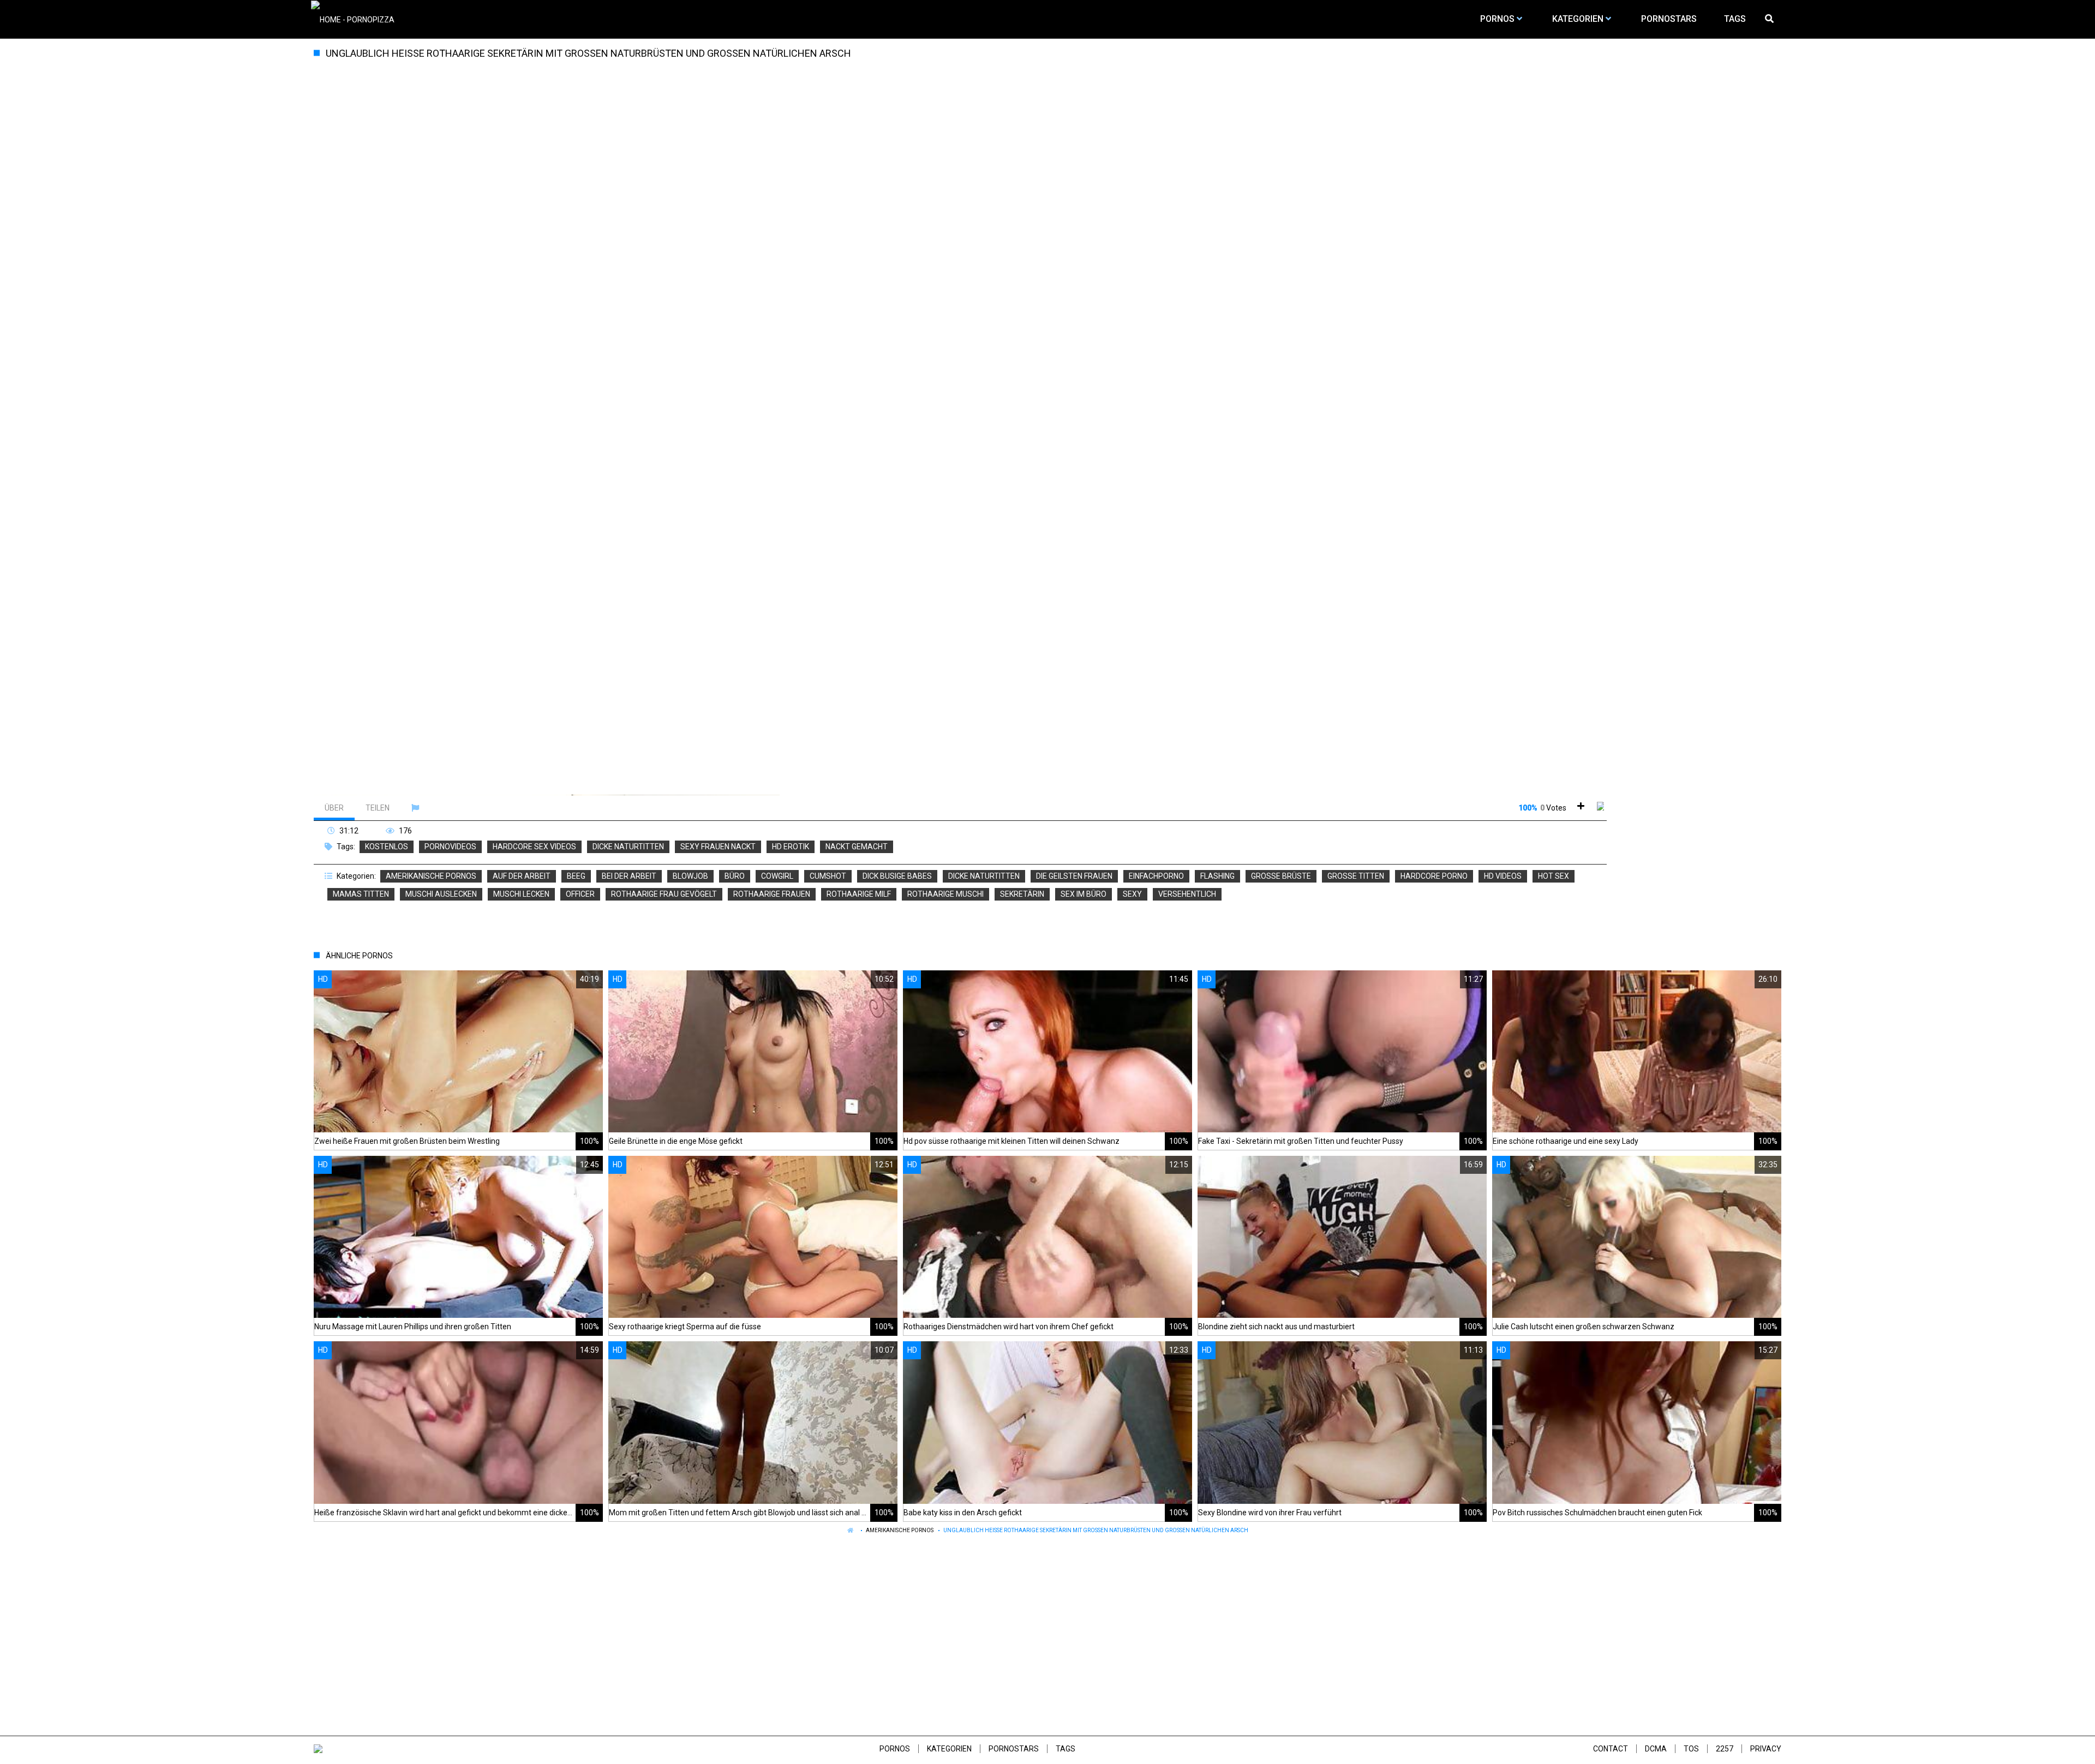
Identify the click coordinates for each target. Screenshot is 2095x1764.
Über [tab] (334, 808)
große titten (1356, 876)
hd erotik (791, 847)
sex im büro (1084, 894)
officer (580, 894)
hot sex (1554, 876)
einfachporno (1156, 876)
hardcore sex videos (534, 847)
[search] (1770, 19)
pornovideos (450, 847)
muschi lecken (521, 894)
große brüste (1281, 876)
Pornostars (1014, 1749)
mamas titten (361, 894)
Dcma (1656, 1749)
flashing (1217, 876)
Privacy (1766, 1749)
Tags (1066, 1749)
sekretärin (1022, 894)
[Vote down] (1600, 808)
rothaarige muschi (945, 894)
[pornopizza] (353, 19)
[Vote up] (1581, 808)
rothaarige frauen (772, 894)
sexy (1132, 894)
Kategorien (949, 1749)
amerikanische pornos (431, 876)
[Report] (417, 808)
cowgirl (777, 876)
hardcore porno (1434, 876)
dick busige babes (897, 876)
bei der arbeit (629, 876)
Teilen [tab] (378, 808)
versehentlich (1187, 894)
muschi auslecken (441, 894)
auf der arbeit (522, 876)
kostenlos (387, 847)
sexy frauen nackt (718, 847)
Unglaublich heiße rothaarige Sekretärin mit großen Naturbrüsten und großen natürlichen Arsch (1096, 1530)
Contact (1611, 1749)
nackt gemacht (857, 847)
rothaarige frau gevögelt (664, 894)
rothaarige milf (859, 894)
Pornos (895, 1749)
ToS (1691, 1749)
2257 (1725, 1749)
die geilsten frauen (1074, 876)
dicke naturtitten (628, 847)
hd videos (1503, 876)
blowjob (690, 876)
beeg (576, 876)
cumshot (828, 876)
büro (735, 876)
